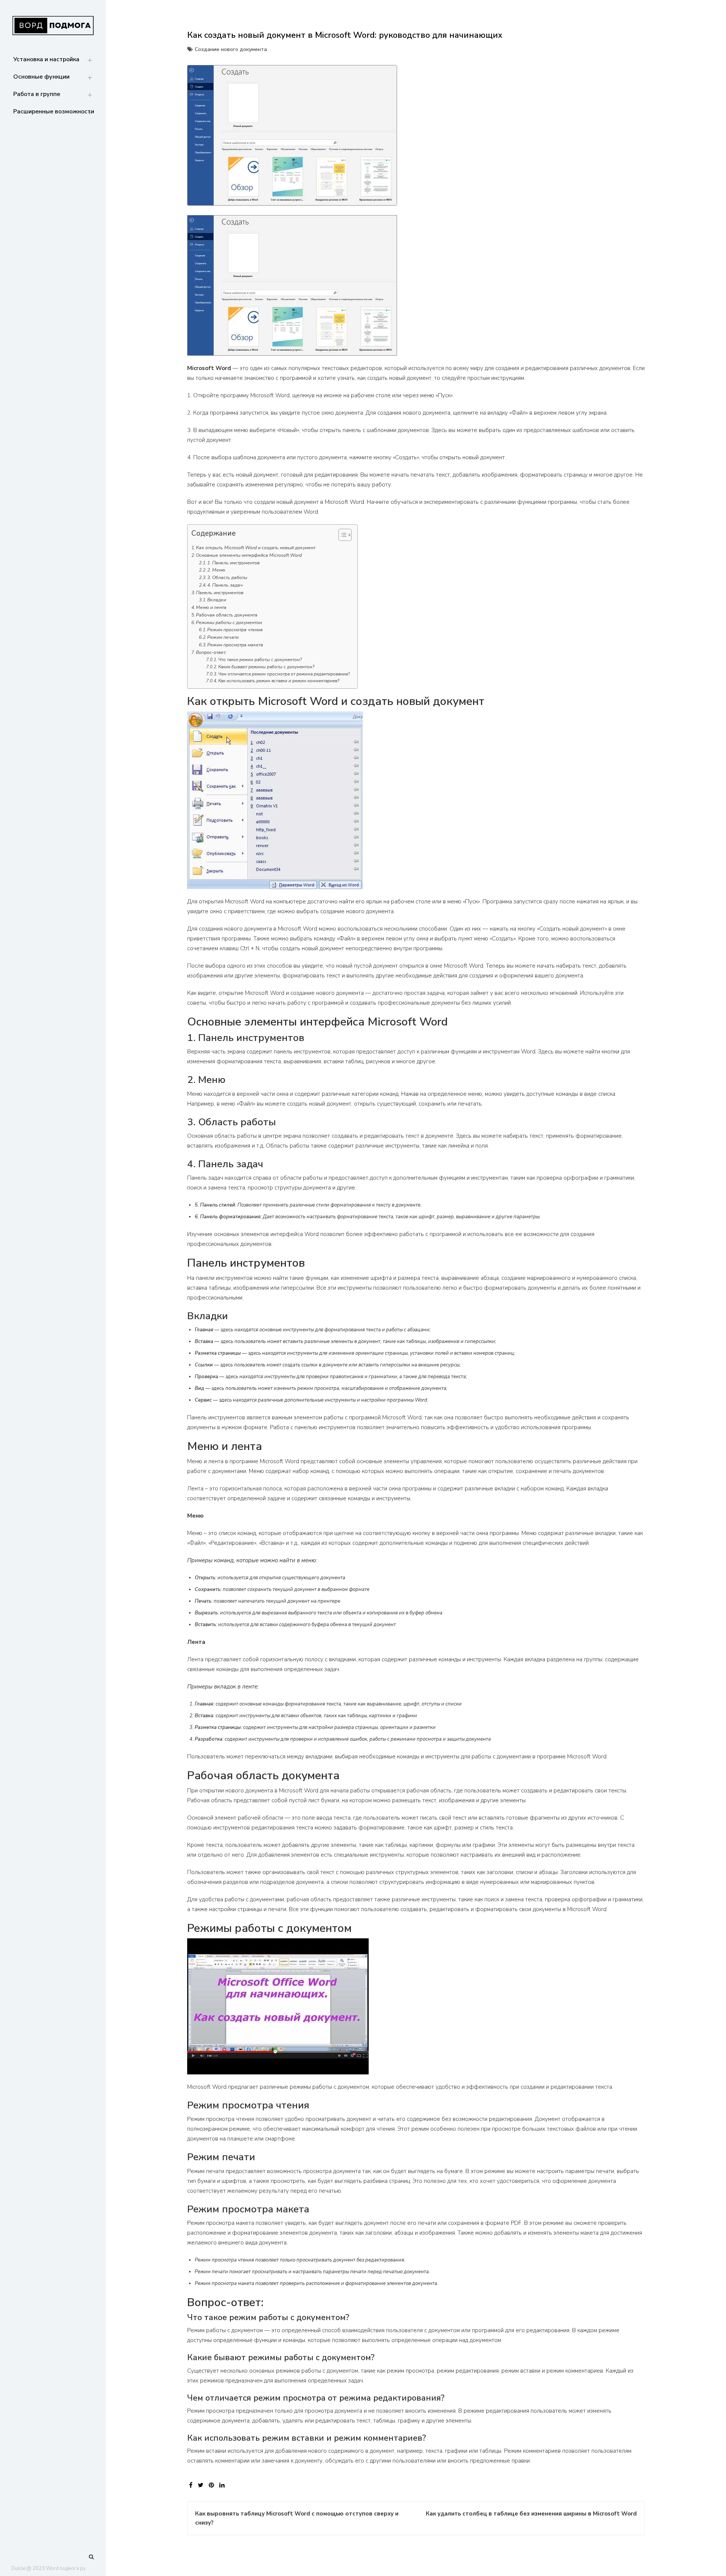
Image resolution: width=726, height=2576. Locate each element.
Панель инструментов (220, 593)
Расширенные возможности (54, 112)
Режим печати (223, 637)
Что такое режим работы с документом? (260, 660)
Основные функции (41, 77)
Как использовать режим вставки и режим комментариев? (279, 681)
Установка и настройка (46, 59)
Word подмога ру (66, 2568)
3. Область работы (227, 578)
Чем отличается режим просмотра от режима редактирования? (284, 674)
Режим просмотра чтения (235, 630)
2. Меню (216, 570)
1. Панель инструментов (233, 563)
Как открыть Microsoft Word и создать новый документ (256, 548)
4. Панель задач (225, 585)
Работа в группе (37, 94)
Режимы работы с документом (229, 623)
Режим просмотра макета (235, 645)
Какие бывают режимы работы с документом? (266, 667)
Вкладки (217, 600)
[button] (341, 536)
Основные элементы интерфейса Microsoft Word (249, 555)
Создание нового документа (231, 49)
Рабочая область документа (227, 615)
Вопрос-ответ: (211, 652)
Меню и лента (211, 607)
